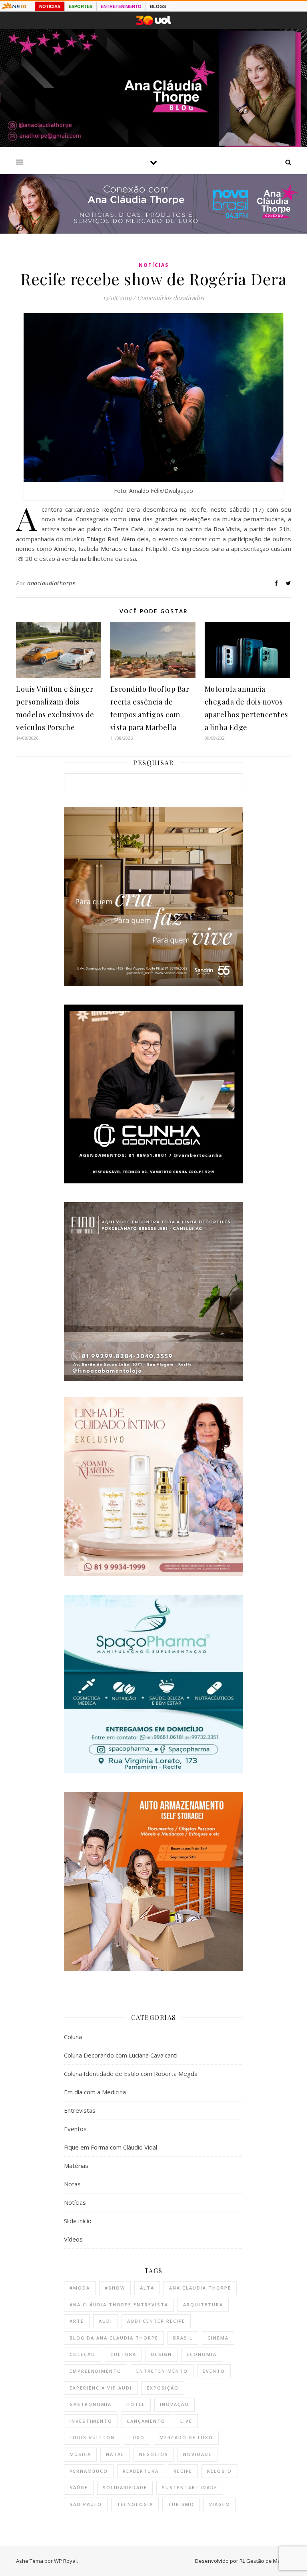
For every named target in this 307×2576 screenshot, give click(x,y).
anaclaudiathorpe (51, 583)
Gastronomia (91, 2404)
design (161, 2354)
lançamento (146, 2421)
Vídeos (73, 2239)
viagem (220, 2504)
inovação (174, 2404)
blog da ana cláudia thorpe (114, 2338)
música (80, 2454)
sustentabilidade (190, 2487)
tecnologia (135, 2504)
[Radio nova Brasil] (153, 231)
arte (77, 2321)
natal (115, 2454)
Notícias (154, 265)
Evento (214, 2371)
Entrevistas (80, 2110)
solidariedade (125, 2487)
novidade (197, 2454)
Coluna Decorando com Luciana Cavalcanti (121, 2055)
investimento (91, 2421)
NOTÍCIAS (50, 6)
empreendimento (96, 2371)
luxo (137, 2437)
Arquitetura (203, 2305)
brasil (183, 2338)
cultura (123, 2354)
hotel (136, 2404)
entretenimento (162, 2371)
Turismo (181, 2504)
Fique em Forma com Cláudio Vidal (111, 2147)
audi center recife (156, 2321)
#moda (80, 2288)
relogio (219, 2471)
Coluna (73, 2037)
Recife (183, 2471)
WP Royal (65, 2561)
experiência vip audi (101, 2388)
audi (106, 2321)
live (186, 2421)
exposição (163, 2388)
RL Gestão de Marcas (265, 2561)
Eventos (75, 2129)
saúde (79, 2487)
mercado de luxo (186, 2437)
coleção (83, 2354)
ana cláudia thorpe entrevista (119, 2305)
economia (202, 2354)
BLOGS (158, 6)
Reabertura (141, 2471)
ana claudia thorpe (200, 2288)
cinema (218, 2338)
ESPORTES (81, 6)
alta (147, 2288)
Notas (72, 2184)
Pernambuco (89, 2471)
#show (115, 2288)
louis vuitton (92, 2437)
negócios (154, 2454)
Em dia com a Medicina (95, 2092)
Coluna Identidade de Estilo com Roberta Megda (131, 2074)
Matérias (76, 2166)
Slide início (78, 2221)
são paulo (86, 2504)
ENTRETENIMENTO (121, 6)
